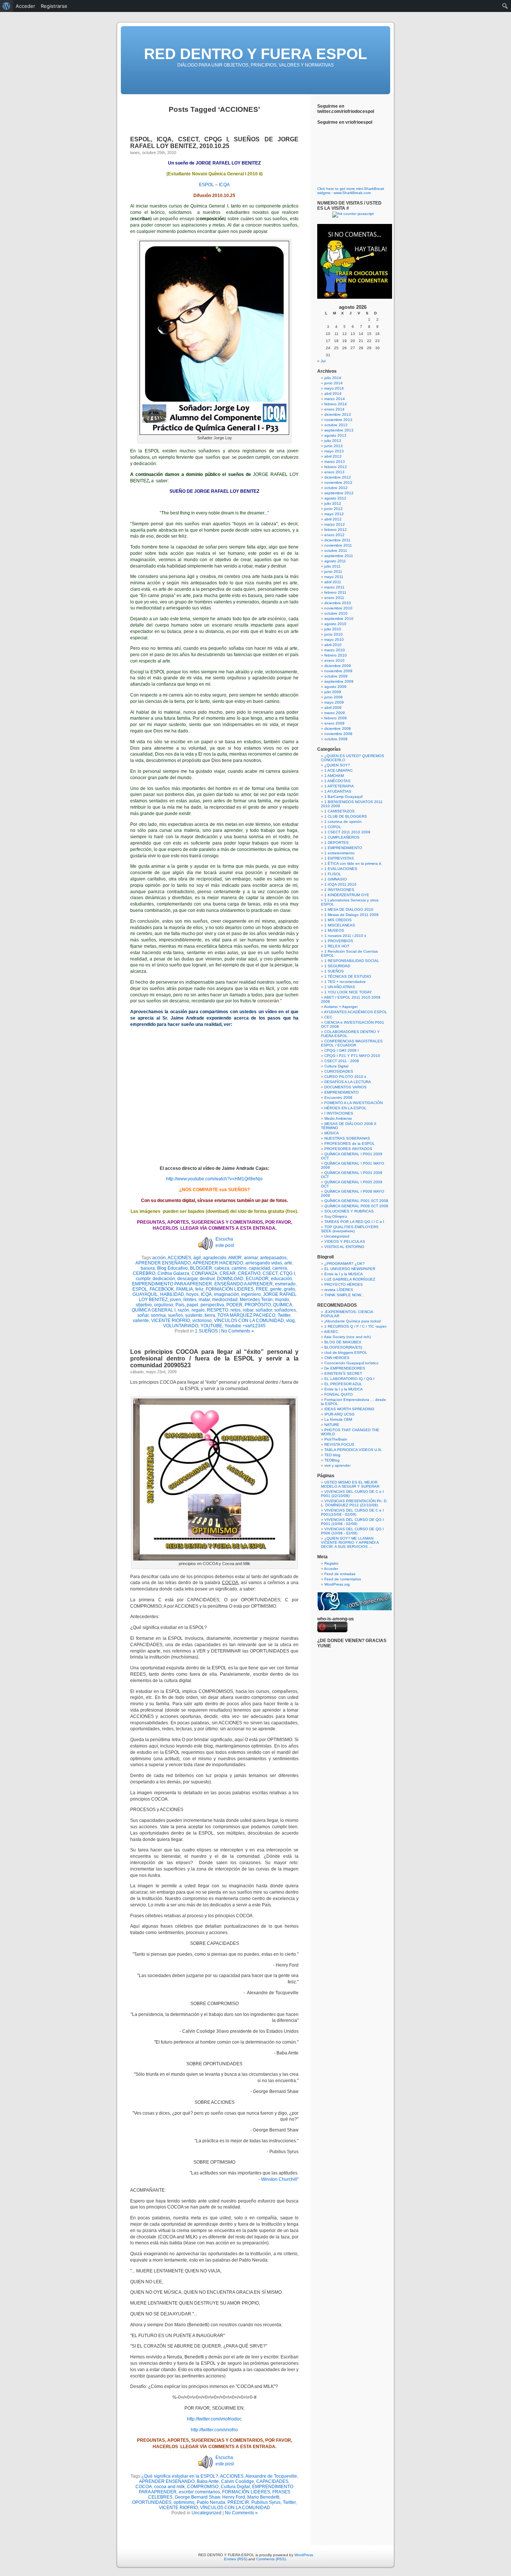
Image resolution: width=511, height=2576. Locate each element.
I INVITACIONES (339, 1113)
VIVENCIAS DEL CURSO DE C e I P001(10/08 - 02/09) (352, 1512)
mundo (282, 1300)
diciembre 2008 (338, 728)
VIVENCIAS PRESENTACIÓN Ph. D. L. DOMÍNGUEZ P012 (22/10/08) (354, 1503)
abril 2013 (333, 456)
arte (288, 1263)
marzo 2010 (335, 650)
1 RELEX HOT (337, 946)
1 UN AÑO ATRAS (340, 987)
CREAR (228, 1273)
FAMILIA (185, 1289)
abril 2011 (333, 582)
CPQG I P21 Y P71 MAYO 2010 (352, 1056)
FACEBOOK (162, 1289)
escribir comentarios (199, 2492)
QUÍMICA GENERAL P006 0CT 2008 (356, 1206)
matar (204, 1300)
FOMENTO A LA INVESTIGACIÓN (354, 1103)
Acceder (331, 1569)
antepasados (273, 1258)
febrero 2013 (336, 467)
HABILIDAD (172, 1294)
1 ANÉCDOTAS (337, 781)
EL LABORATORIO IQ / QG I (349, 1379)
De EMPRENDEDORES (345, 1368)
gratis (290, 1289)
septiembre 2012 (339, 493)
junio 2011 (333, 571)
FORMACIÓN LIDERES (230, 1289)
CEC (328, 1017)
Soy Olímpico (336, 1216)
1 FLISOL (333, 874)
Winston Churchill (279, 2179)
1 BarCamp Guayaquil (343, 797)
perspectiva (212, 1305)
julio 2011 (333, 566)
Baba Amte (208, 2481)
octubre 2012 (336, 488)
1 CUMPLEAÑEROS (342, 837)
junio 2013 (333, 446)
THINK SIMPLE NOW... (344, 1295)
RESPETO (218, 1310)
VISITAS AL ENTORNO (344, 1247)
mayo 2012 (334, 514)
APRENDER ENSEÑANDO (163, 1263)
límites (190, 1300)
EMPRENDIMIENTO (342, 1092)
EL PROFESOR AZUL (343, 1384)
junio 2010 (333, 634)
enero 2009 (334, 723)
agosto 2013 (335, 435)
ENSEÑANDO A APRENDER (244, 1284)
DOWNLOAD (230, 1279)
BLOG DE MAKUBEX (343, 1342)
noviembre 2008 (338, 734)
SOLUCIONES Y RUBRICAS (349, 1211)
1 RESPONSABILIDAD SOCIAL (352, 961)
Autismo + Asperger (341, 1007)
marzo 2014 (335, 399)
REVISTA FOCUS (339, 1444)
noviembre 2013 (338, 420)
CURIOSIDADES (339, 1071)
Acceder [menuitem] (25, 6)
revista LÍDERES (339, 1290)
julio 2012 (333, 503)
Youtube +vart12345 (245, 1326)
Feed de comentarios (343, 1579)
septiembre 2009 (339, 681)
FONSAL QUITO (339, 1394)
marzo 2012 (335, 524)
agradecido (215, 1258)
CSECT (270, 1273)
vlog (290, 1321)
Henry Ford (234, 2497)
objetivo (144, 1305)
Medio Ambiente (338, 1118)
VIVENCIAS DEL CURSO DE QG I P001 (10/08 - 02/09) (352, 1522)
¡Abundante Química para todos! (353, 1321)
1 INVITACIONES (339, 890)
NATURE (332, 1425)
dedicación (164, 1279)
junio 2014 (333, 383)
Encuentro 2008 (338, 1098)
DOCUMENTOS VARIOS (345, 1087)
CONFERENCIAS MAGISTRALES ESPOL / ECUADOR (352, 1043)
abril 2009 (333, 708)
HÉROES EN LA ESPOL (345, 1108)
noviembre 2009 (338, 671)
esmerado (285, 1284)
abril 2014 (333, 394)
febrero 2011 (335, 592)
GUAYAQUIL (145, 1294)
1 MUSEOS (334, 930)
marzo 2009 (335, 713)
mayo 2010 (334, 640)
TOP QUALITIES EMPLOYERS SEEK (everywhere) (350, 1229)
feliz (199, 1289)
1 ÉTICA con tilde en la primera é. (353, 863)
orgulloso (164, 1305)
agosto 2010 (335, 624)
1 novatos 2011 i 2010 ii (345, 936)
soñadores (285, 1310)
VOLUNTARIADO (181, 1326)
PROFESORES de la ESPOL (350, 1143)
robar (248, 1310)
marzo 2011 (334, 587)
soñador (264, 1310)
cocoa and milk (169, 2487)
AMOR (235, 1258)
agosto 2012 (335, 498)
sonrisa (158, 1315)
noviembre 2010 (338, 608)
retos (235, 1310)
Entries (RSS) (236, 2559)
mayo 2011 (334, 577)
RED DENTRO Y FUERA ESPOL (255, 54)
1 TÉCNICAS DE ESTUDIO (348, 976)
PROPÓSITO (258, 1305)
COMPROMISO (203, 2487)
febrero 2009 (336, 718)
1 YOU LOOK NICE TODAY (348, 992)
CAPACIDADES (272, 2481)
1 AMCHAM (334, 776)
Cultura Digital (235, 2487)
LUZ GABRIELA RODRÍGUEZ (350, 1279)
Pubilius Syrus (266, 2502)
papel (192, 1305)
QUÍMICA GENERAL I (154, 1310)
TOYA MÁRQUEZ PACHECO (246, 1315)
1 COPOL (333, 827)
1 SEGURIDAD (337, 966)
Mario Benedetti (263, 2497)
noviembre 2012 (338, 482)
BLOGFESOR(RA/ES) (343, 1347)
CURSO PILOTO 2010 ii (345, 1077)
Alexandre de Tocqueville (271, 2476)
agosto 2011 (335, 561)
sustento (194, 1315)
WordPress (304, 2555)
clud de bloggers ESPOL (346, 1352)
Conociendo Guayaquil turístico (351, 1363)
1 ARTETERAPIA (339, 786)
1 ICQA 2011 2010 (340, 884)
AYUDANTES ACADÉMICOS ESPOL (356, 1012)
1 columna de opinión (343, 822)
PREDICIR (238, 2502)
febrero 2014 (336, 404)
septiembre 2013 (339, 430)
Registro (331, 1563)
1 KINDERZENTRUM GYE (347, 895)
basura (148, 1268)
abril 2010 (333, 645)
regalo (198, 1310)
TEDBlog (332, 1460)
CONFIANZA (204, 1273)
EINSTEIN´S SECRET (343, 1373)
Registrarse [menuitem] (54, 6)
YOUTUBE (211, 1326)
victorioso (202, 1321)
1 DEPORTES (336, 843)
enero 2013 (334, 472)
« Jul (321, 361)
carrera (280, 1268)
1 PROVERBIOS (339, 941)
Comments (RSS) (271, 2559)
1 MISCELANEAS (340, 925)
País (180, 1305)
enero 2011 (334, 598)
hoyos (192, 1294)
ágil (197, 1258)
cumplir (143, 1279)
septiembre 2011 (339, 556)
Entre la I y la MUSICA (344, 1274)
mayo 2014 (334, 388)
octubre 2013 (336, 425)
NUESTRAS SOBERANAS (347, 1138)
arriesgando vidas (264, 1263)
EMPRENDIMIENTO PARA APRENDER (172, 1284)
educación (281, 1279)
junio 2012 (333, 509)
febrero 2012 (336, 530)
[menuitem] (7, 6)
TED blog (332, 1455)
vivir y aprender (337, 1465)
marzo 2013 (335, 462)
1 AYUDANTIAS (338, 791)
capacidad (259, 1268)
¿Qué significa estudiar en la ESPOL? (180, 2476)
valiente (141, 1321)
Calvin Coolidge (238, 2481)
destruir (207, 1279)
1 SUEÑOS (206, 1331)
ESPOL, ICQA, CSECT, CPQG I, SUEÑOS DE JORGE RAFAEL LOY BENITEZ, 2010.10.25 (214, 143)
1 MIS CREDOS (338, 920)
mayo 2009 (334, 702)
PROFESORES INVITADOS (348, 1149)
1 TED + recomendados (345, 982)
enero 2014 (334, 409)
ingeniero (251, 1294)
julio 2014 (333, 378)
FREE (262, 1289)
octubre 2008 (336, 739)
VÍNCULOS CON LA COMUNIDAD (249, 1321)
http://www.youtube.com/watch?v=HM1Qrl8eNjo (214, 1179)
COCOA (144, 2487)
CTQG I (287, 1273)
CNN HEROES (337, 1358)
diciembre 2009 (338, 666)
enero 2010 (334, 660)
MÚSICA (332, 1133)
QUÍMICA (283, 1305)
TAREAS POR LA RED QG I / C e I (354, 1222)
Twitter (284, 1315)
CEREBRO (144, 1273)
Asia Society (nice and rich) (347, 1337)
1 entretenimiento (339, 853)
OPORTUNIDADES (152, 2502)
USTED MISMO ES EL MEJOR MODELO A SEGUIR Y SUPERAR (350, 1484)
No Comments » (238, 1331)
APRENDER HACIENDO (218, 1263)
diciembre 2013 (338, 414)
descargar (187, 1279)
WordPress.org (337, 1584)
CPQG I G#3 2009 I (342, 1050)
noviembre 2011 (338, 545)
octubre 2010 (336, 613)
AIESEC (331, 1332)
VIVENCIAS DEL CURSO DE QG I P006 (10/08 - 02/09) (352, 1531)
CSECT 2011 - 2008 (342, 1061)
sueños (175, 1315)
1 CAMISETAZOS (339, 811)
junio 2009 (333, 697)
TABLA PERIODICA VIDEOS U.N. (353, 1450)
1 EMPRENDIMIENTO (343, 848)
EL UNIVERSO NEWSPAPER (350, 1269)
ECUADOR (257, 1279)
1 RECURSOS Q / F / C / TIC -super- (356, 1326)
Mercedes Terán (256, 1300)
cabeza (222, 1268)
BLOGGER (201, 1268)
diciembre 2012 (338, 477)
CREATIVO (249, 1273)
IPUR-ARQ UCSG (339, 1414)
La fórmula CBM (338, 1419)
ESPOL (206, 185)
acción (159, 1258)
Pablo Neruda (211, 2502)
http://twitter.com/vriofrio (214, 2430)
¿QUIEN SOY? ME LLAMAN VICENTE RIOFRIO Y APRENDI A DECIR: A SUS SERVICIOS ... (350, 1542)
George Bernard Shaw (197, 2497)
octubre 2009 (336, 676)
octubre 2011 (336, 551)
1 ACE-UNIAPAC (339, 770)
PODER (234, 1305)
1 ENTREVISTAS (339, 858)
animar (251, 1258)
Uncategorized (206, 2513)
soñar (143, 1315)
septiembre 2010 (339, 619)
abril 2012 (333, 519)
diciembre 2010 (338, 603)
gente (276, 1289)
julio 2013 (333, 441)
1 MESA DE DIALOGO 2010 (349, 909)
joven (175, 1300)
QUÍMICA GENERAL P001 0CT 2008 (356, 1201)
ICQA (224, 185)
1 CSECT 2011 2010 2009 (347, 832)
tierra (210, 1315)
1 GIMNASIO (336, 879)
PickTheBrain (336, 1439)
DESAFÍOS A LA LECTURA (348, 1082)
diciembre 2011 (337, 540)
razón (183, 1310)
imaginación (227, 1294)
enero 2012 (334, 535)
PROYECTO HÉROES (344, 1284)
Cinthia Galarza (173, 1273)
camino (239, 1268)
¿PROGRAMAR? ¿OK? (345, 1264)
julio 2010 (333, 629)
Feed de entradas (340, 1574)
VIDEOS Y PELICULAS (345, 1241)
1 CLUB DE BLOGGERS (346, 816)
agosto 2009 (335, 687)
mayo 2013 (334, 451)
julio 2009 (333, 692)
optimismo (184, 2502)
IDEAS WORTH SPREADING (349, 1409)
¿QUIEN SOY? (337, 765)
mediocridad (225, 1300)
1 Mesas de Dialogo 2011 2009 (351, 915)
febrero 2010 (336, 655)
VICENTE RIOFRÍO (171, 1321)
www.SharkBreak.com (352, 193)
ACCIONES (179, 1258)
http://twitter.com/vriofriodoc (214, 2419)
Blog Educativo (172, 1268)
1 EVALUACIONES (341, 869)
